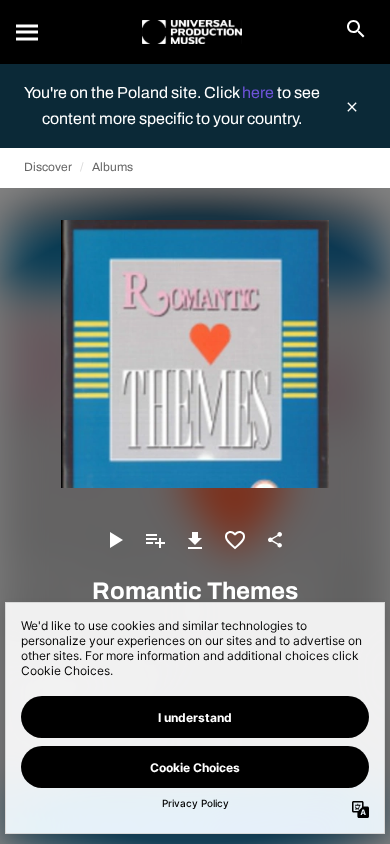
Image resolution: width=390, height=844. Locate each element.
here (259, 92)
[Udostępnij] (275, 540)
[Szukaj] (28, 32)
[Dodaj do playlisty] (155, 540)
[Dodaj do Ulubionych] (235, 540)
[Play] (115, 540)
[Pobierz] (195, 540)
